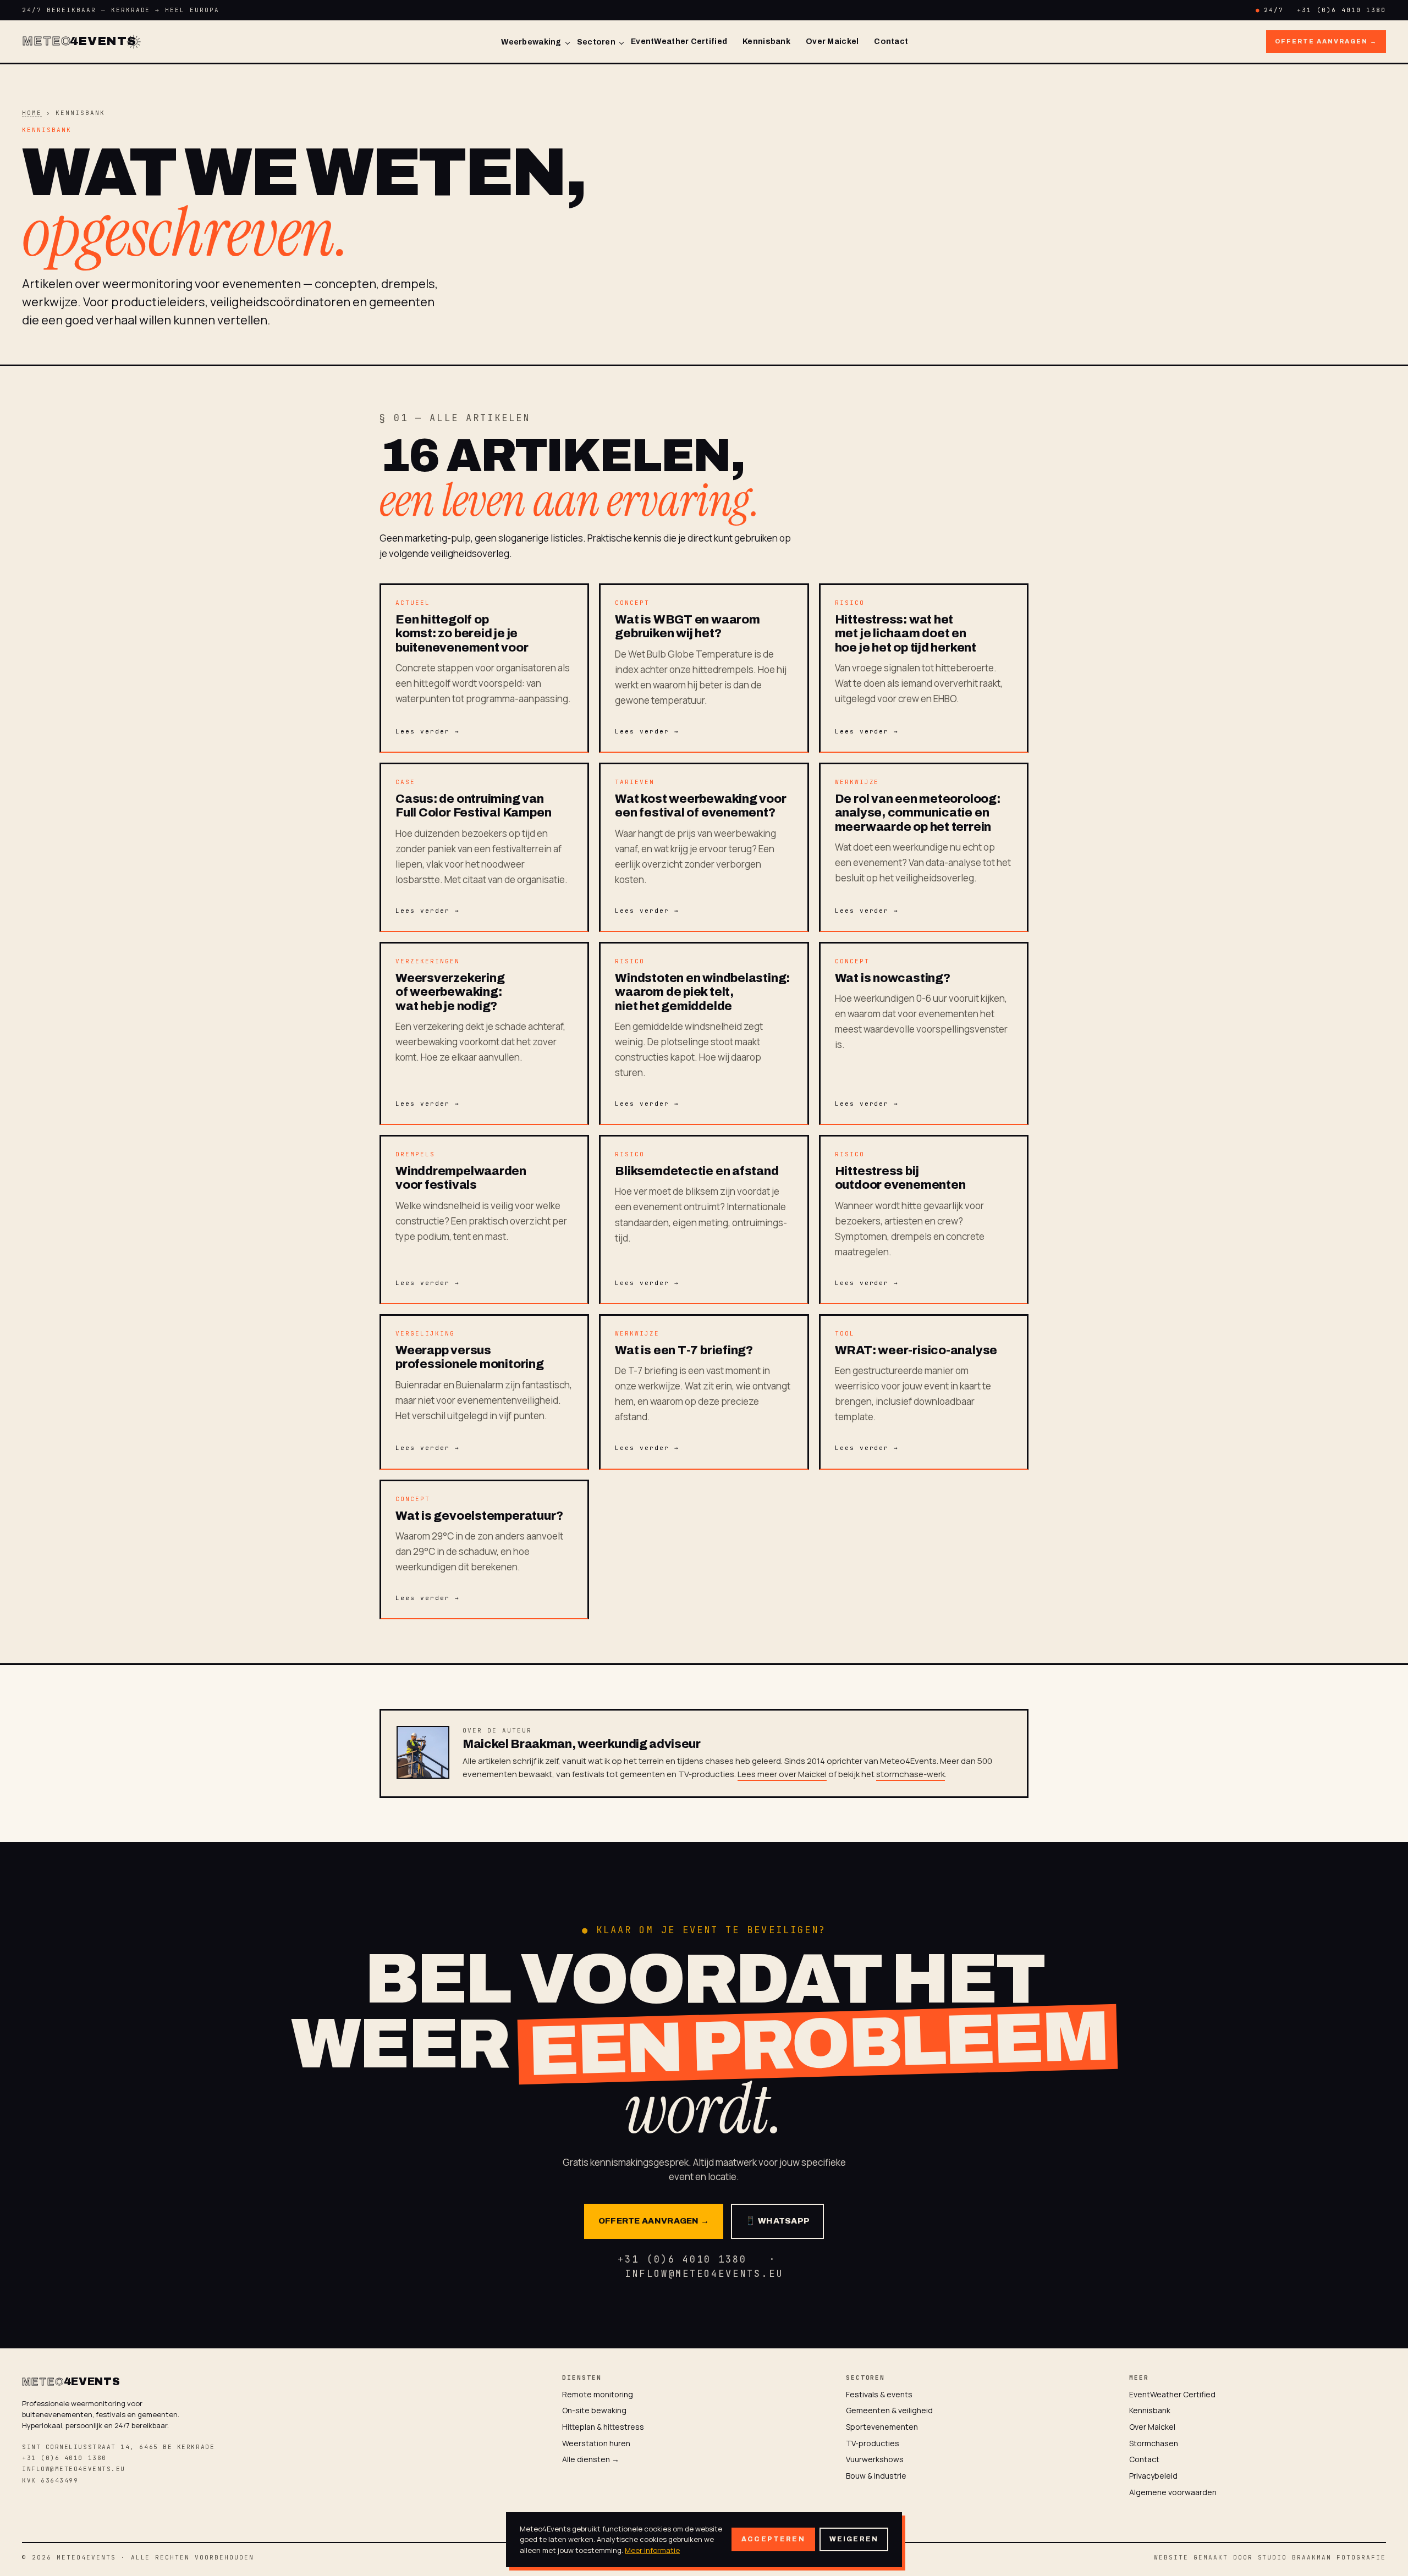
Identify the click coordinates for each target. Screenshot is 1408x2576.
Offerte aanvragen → (1326, 41)
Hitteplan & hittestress (603, 2427)
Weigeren (854, 2539)
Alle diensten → (591, 2459)
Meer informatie (652, 2550)
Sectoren (596, 42)
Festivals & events (879, 2394)
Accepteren (773, 2539)
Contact (891, 42)
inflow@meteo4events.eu (74, 2469)
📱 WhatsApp (777, 2221)
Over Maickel (832, 42)
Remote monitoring (598, 2394)
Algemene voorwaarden (1173, 2492)
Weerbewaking (531, 42)
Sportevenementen (882, 2427)
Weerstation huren (596, 2443)
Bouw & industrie (876, 2476)
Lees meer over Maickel (782, 1774)
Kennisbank (766, 42)
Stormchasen (1154, 2443)
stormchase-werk (911, 1774)
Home (32, 113)
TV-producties (873, 2443)
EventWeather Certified (679, 42)
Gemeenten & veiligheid (889, 2410)
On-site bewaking (594, 2410)
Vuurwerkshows (875, 2459)
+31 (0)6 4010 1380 (1341, 10)
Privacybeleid (1153, 2476)
